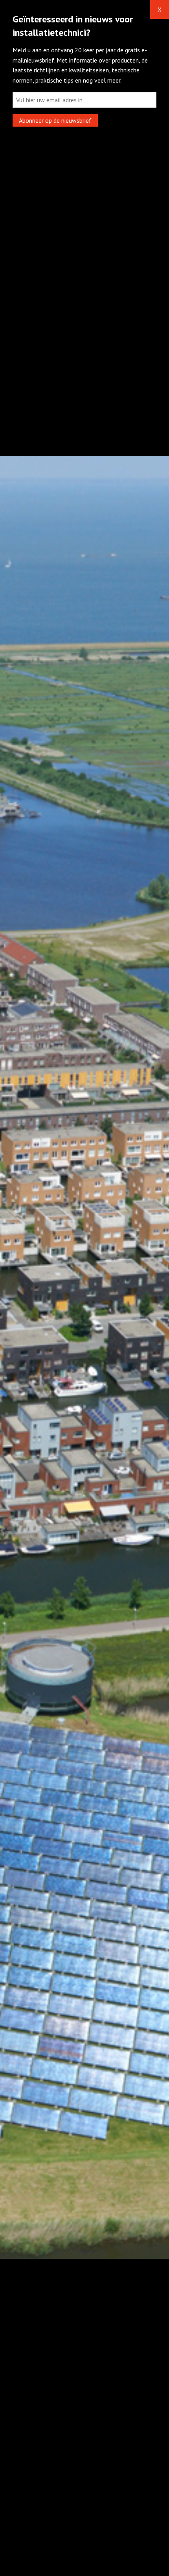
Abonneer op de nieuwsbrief (55, 120)
